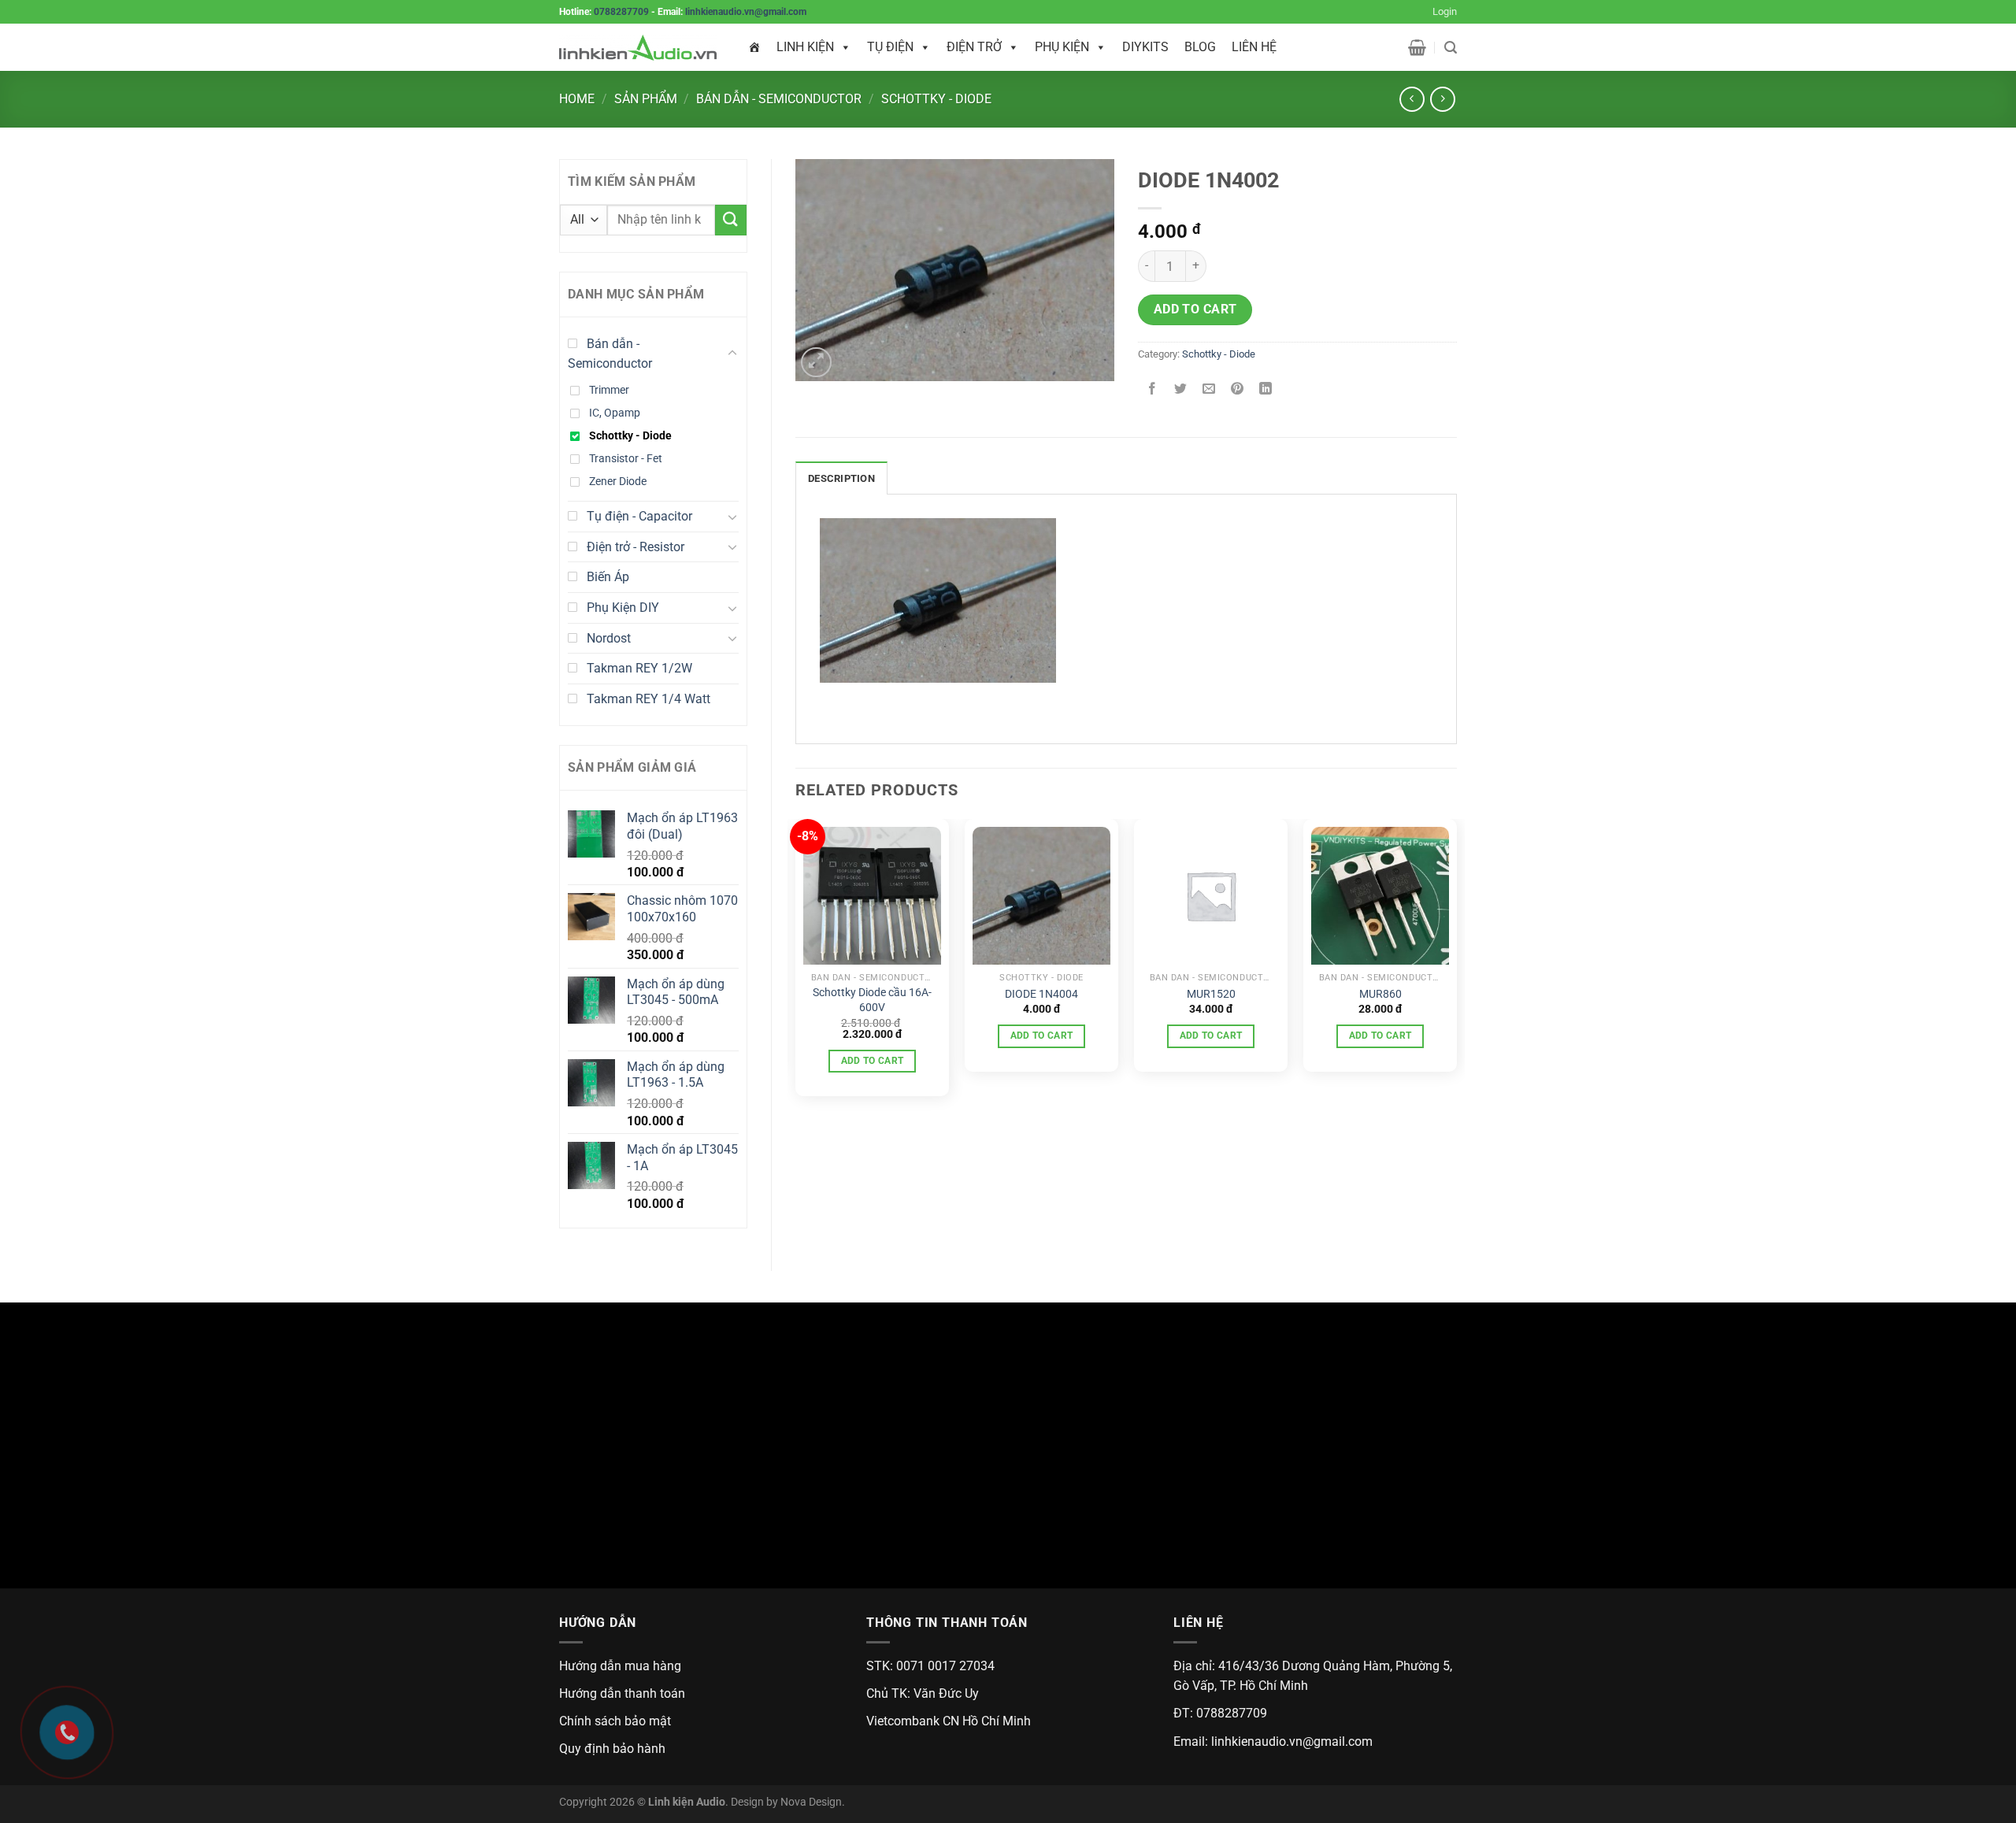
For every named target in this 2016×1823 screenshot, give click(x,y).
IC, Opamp (615, 413)
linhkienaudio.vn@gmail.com (746, 12)
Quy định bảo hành (612, 1749)
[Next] (1456, 964)
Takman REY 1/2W (639, 668)
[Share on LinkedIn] (1266, 389)
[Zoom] (816, 363)
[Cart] (1417, 47)
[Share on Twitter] (1181, 389)
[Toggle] (732, 354)
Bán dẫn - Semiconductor (779, 99)
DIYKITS (1145, 47)
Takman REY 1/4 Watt (649, 699)
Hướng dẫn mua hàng (620, 1666)
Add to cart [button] (873, 1061)
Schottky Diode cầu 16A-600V (872, 1000)
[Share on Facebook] (1153, 389)
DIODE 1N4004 (1041, 994)
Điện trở (974, 47)
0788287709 (621, 12)
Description (841, 478)
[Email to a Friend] (1209, 389)
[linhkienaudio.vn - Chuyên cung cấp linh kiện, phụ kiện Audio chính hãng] (638, 48)
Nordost (609, 638)
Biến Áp (608, 577)
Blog (1200, 47)
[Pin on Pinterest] (1238, 389)
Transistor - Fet (626, 459)
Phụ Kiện (1062, 47)
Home (577, 99)
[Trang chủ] (754, 47)
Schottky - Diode (936, 99)
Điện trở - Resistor (636, 547)
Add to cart (1195, 309)
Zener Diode (618, 482)
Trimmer (609, 390)
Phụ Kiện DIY (623, 608)
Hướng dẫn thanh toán (622, 1693)
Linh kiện (805, 47)
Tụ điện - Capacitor (639, 516)
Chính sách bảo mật (615, 1721)
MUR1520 (1211, 994)
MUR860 (1380, 994)
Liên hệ (1254, 47)
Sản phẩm (646, 99)
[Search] (1451, 48)
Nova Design (811, 1802)
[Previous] (796, 964)
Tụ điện (890, 47)
